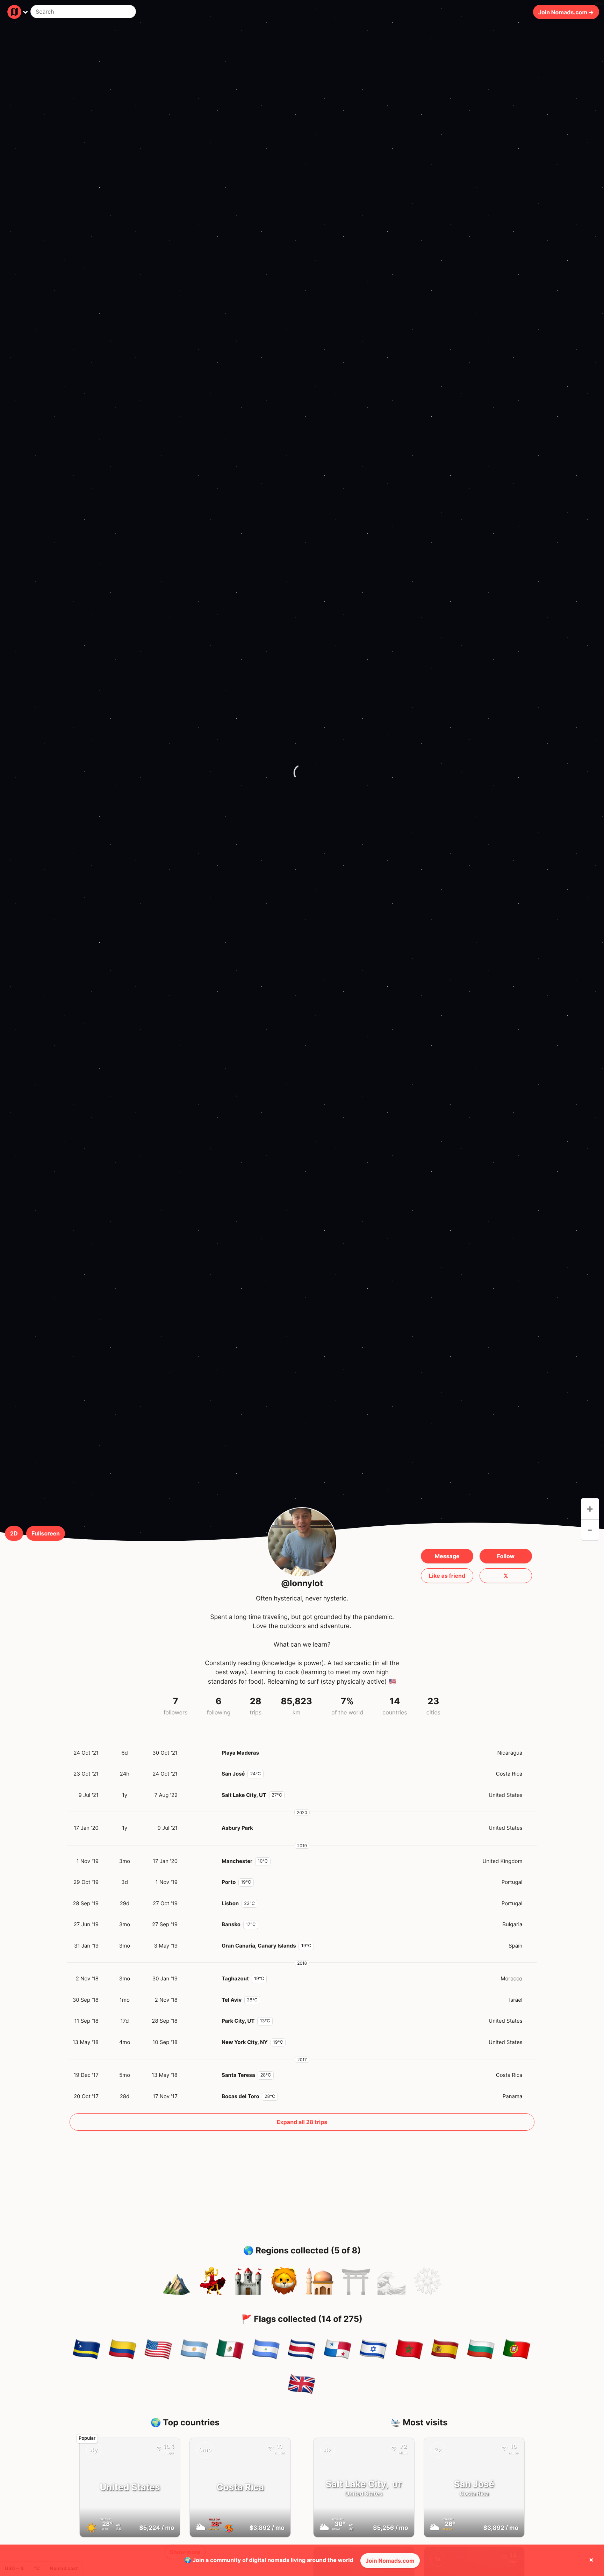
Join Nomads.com (390, 2561)
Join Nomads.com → (566, 12)
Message (447, 1556)
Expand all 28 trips (302, 2122)
